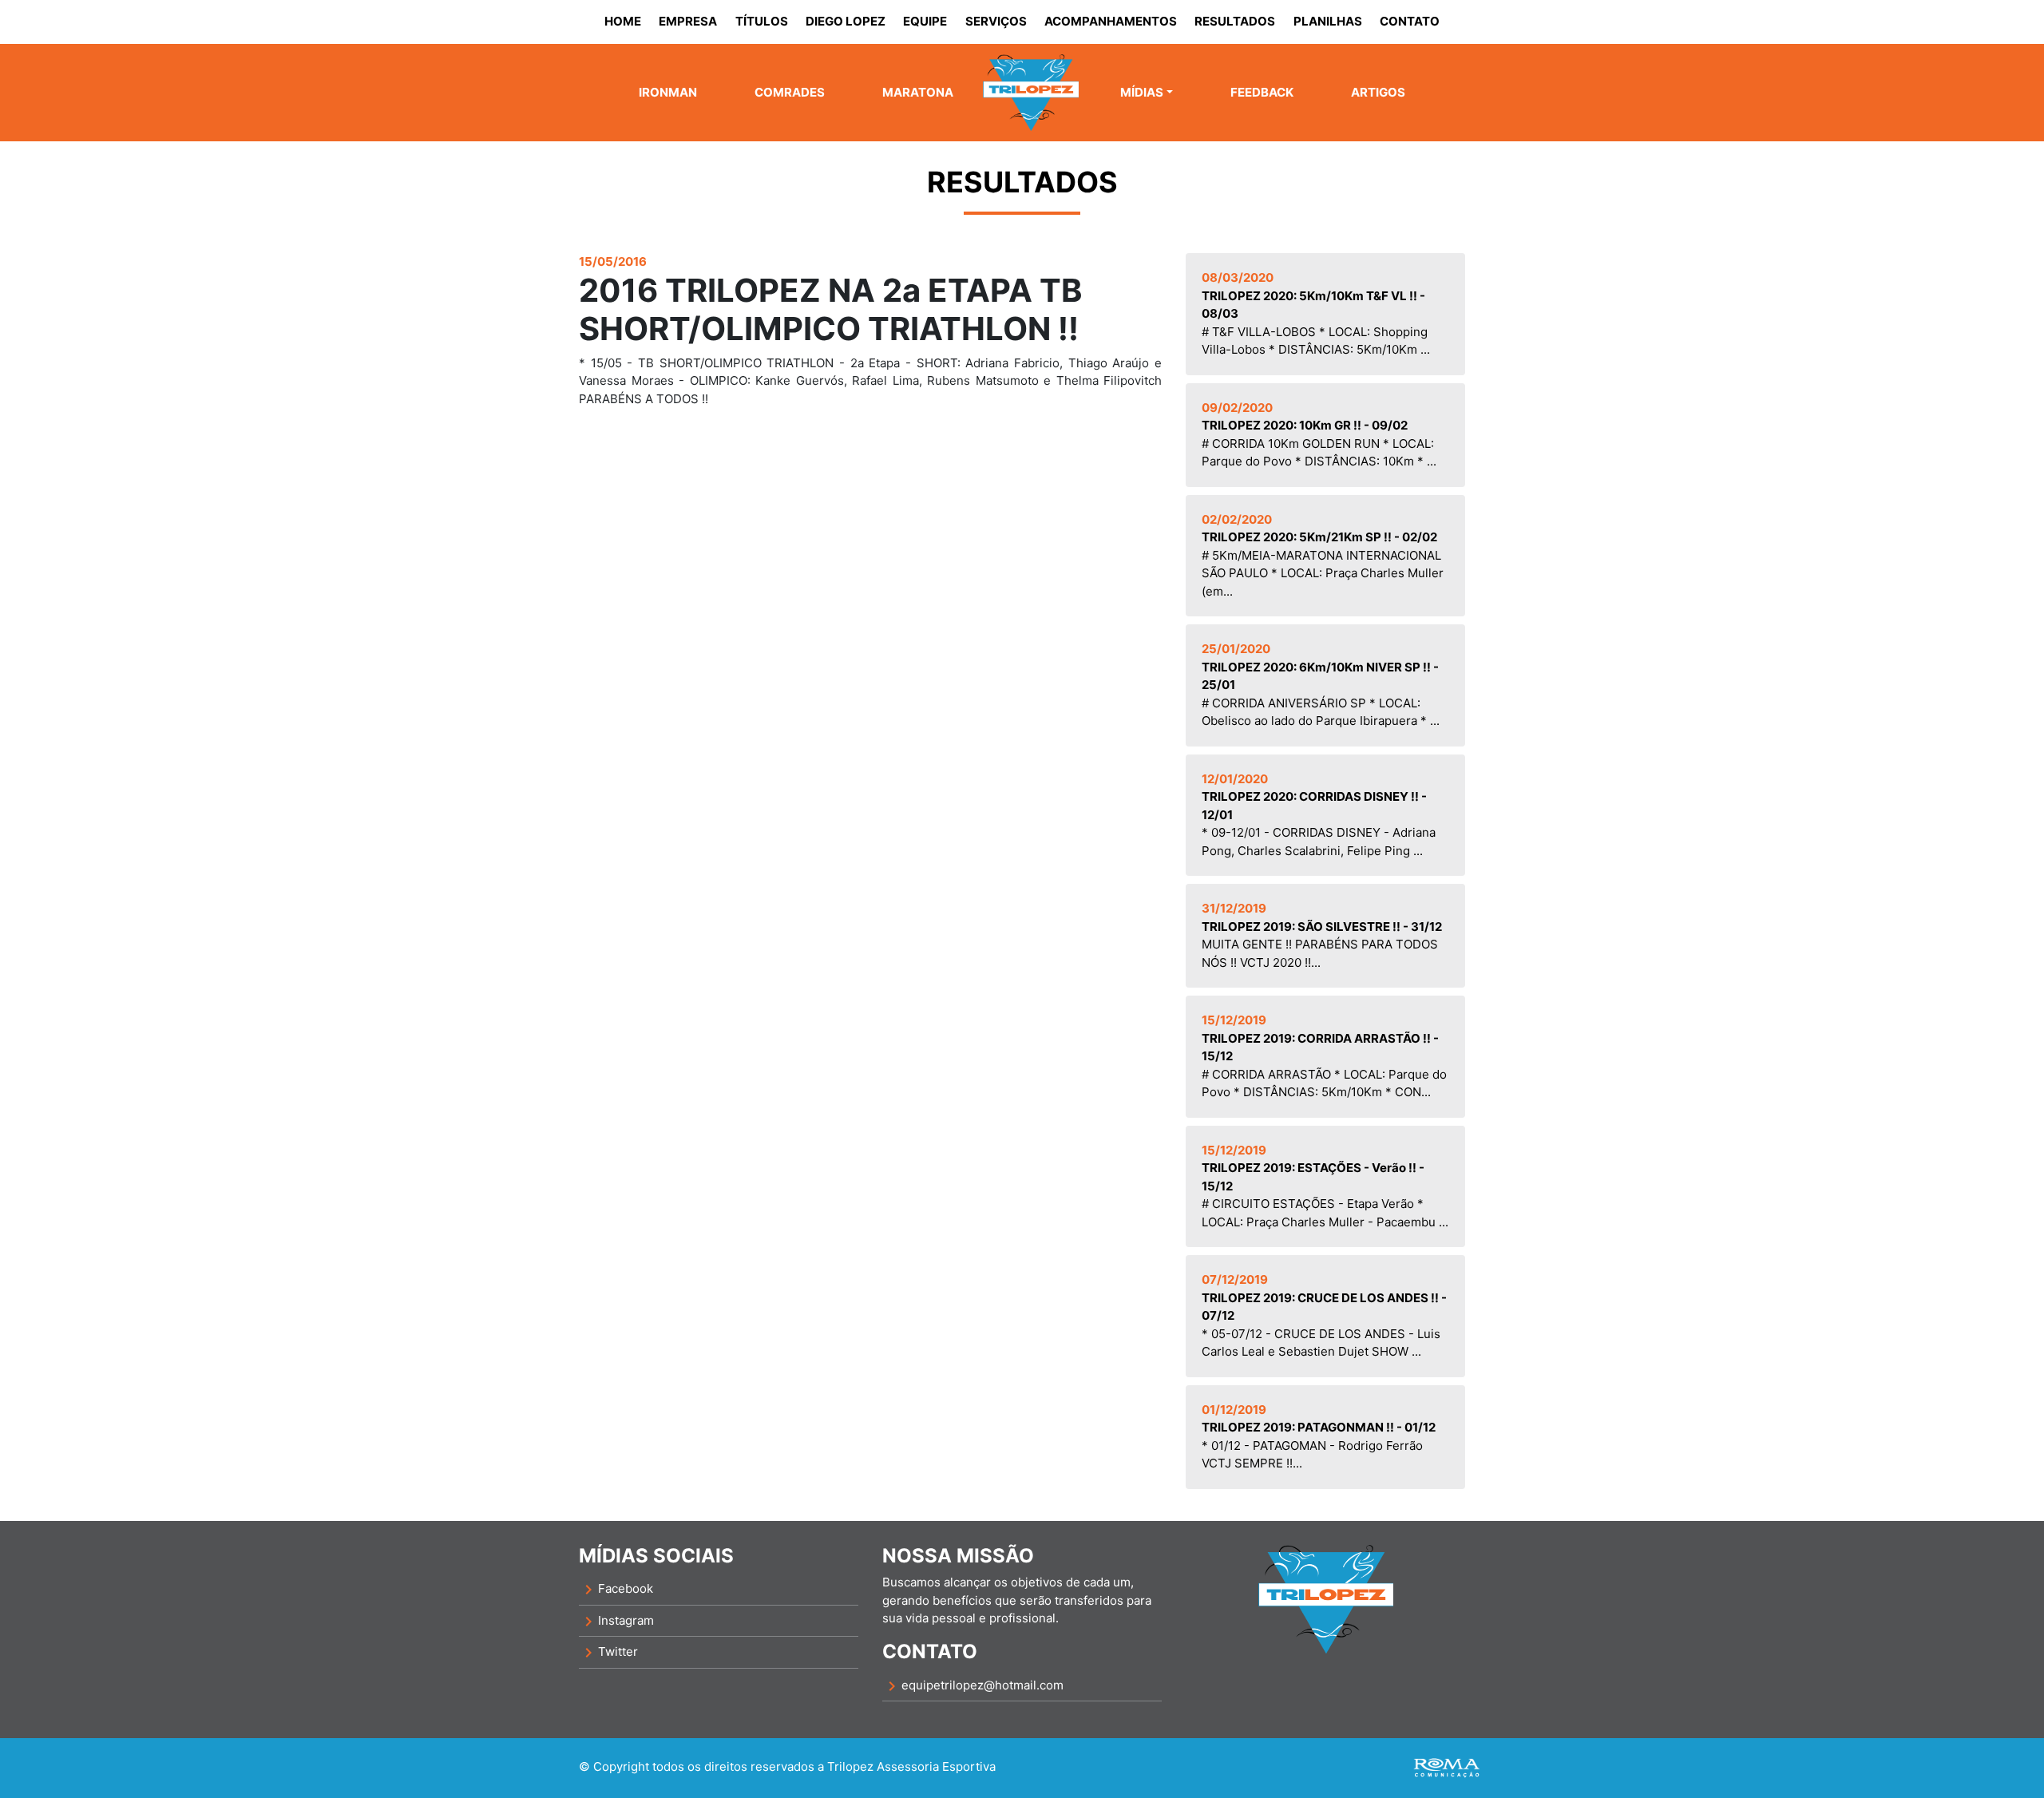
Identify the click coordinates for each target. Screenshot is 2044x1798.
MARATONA (918, 92)
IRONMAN (668, 92)
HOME (623, 21)
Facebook (616, 1590)
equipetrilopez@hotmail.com (973, 1686)
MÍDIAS (1142, 92)
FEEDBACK (1262, 92)
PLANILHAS (1328, 21)
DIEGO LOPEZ (846, 21)
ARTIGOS (1378, 92)
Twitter (608, 1653)
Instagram (616, 1622)
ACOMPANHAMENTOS (1111, 21)
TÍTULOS (762, 21)
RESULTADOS (1235, 21)
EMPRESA (688, 21)
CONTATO (1410, 21)
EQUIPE (925, 21)
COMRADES (790, 92)
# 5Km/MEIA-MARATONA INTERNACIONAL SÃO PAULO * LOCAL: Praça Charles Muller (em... (1323, 555)
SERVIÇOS (996, 21)
